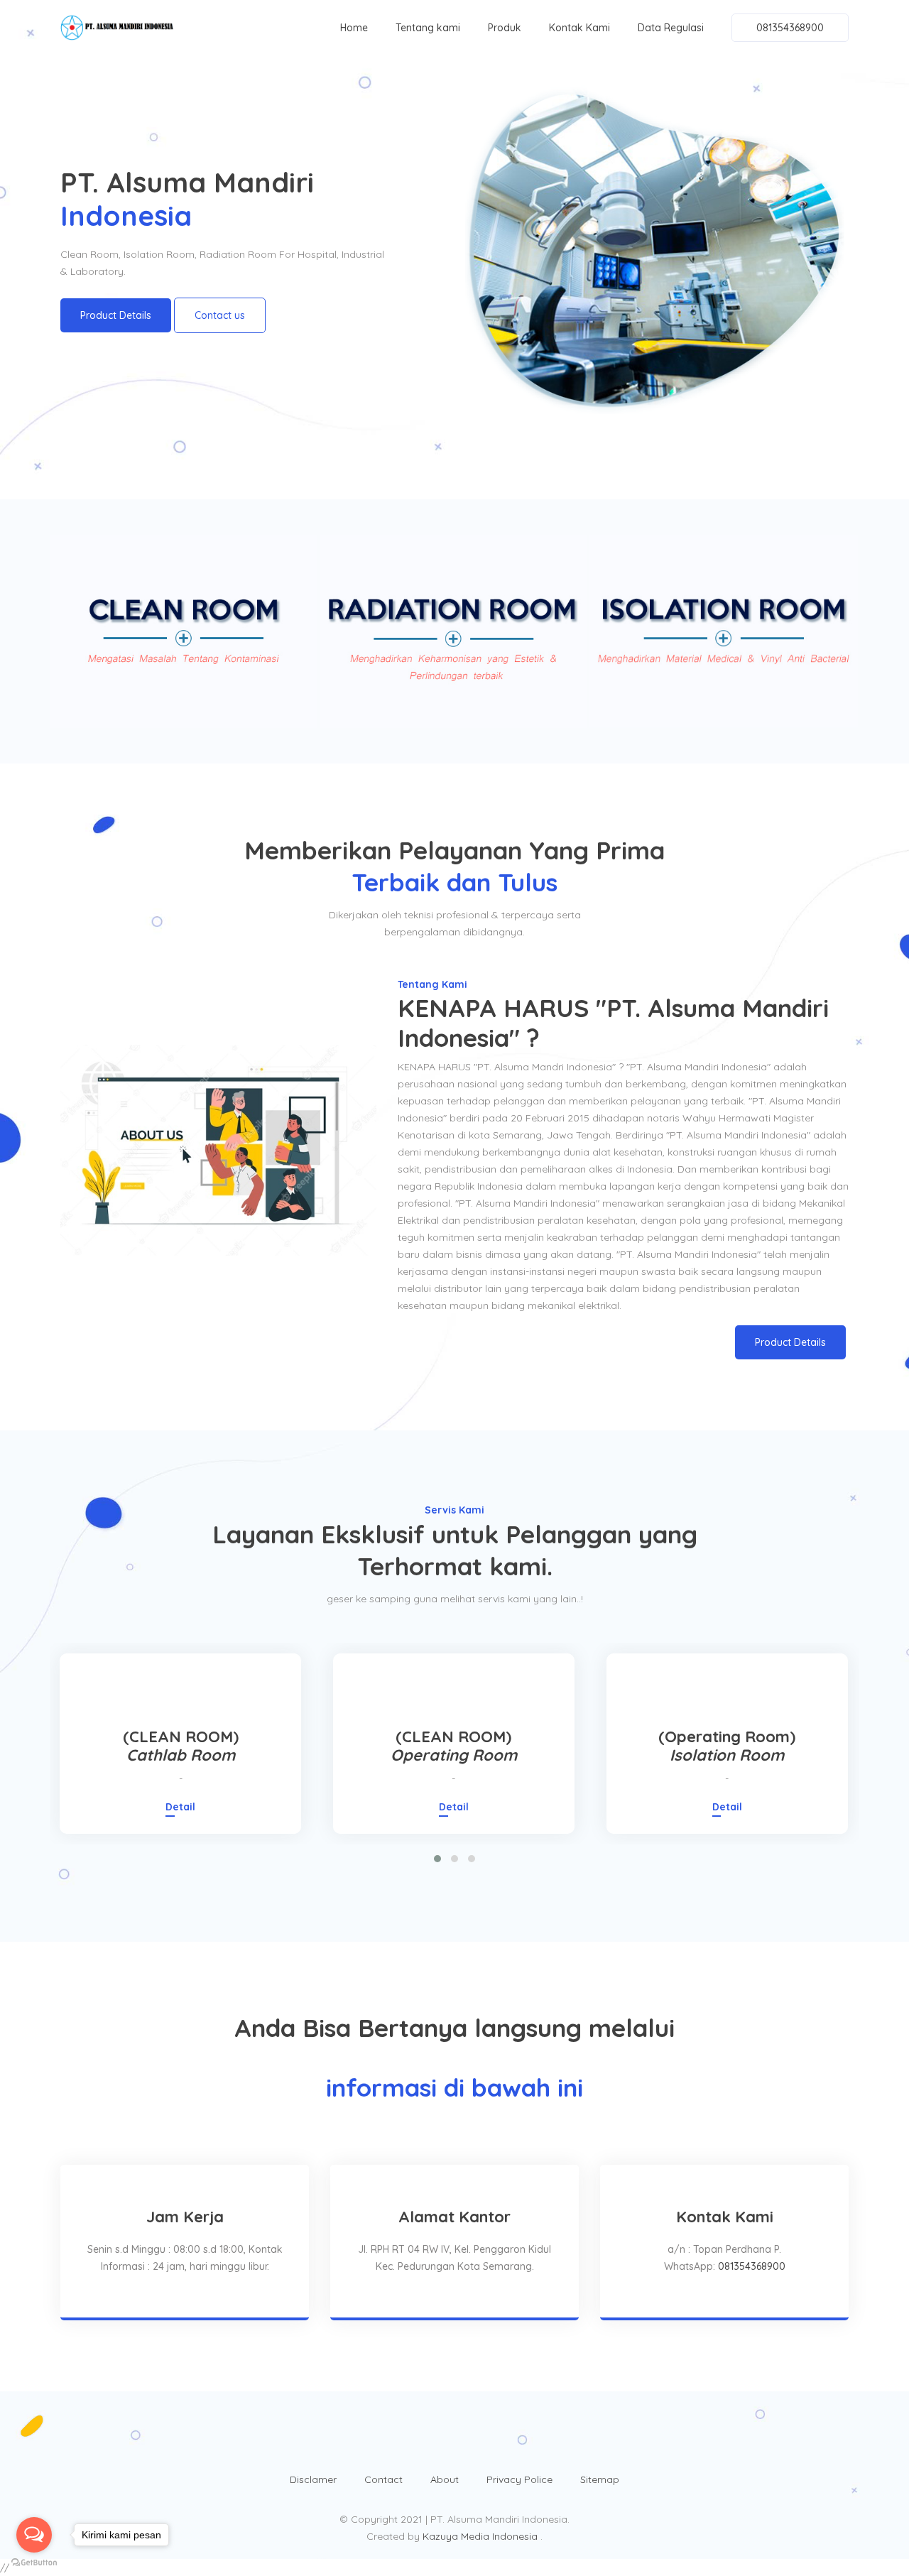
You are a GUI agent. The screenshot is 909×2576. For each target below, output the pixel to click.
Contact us (220, 315)
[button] (437, 1859)
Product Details (116, 315)
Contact (383, 2479)
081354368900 (790, 28)
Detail (180, 1807)
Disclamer (313, 2479)
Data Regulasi (671, 28)
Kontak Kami (579, 28)
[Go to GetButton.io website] (34, 2562)
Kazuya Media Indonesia (481, 2536)
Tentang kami (428, 28)
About (445, 2479)
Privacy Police (519, 2479)
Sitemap (600, 2479)
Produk (505, 28)
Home (354, 28)
